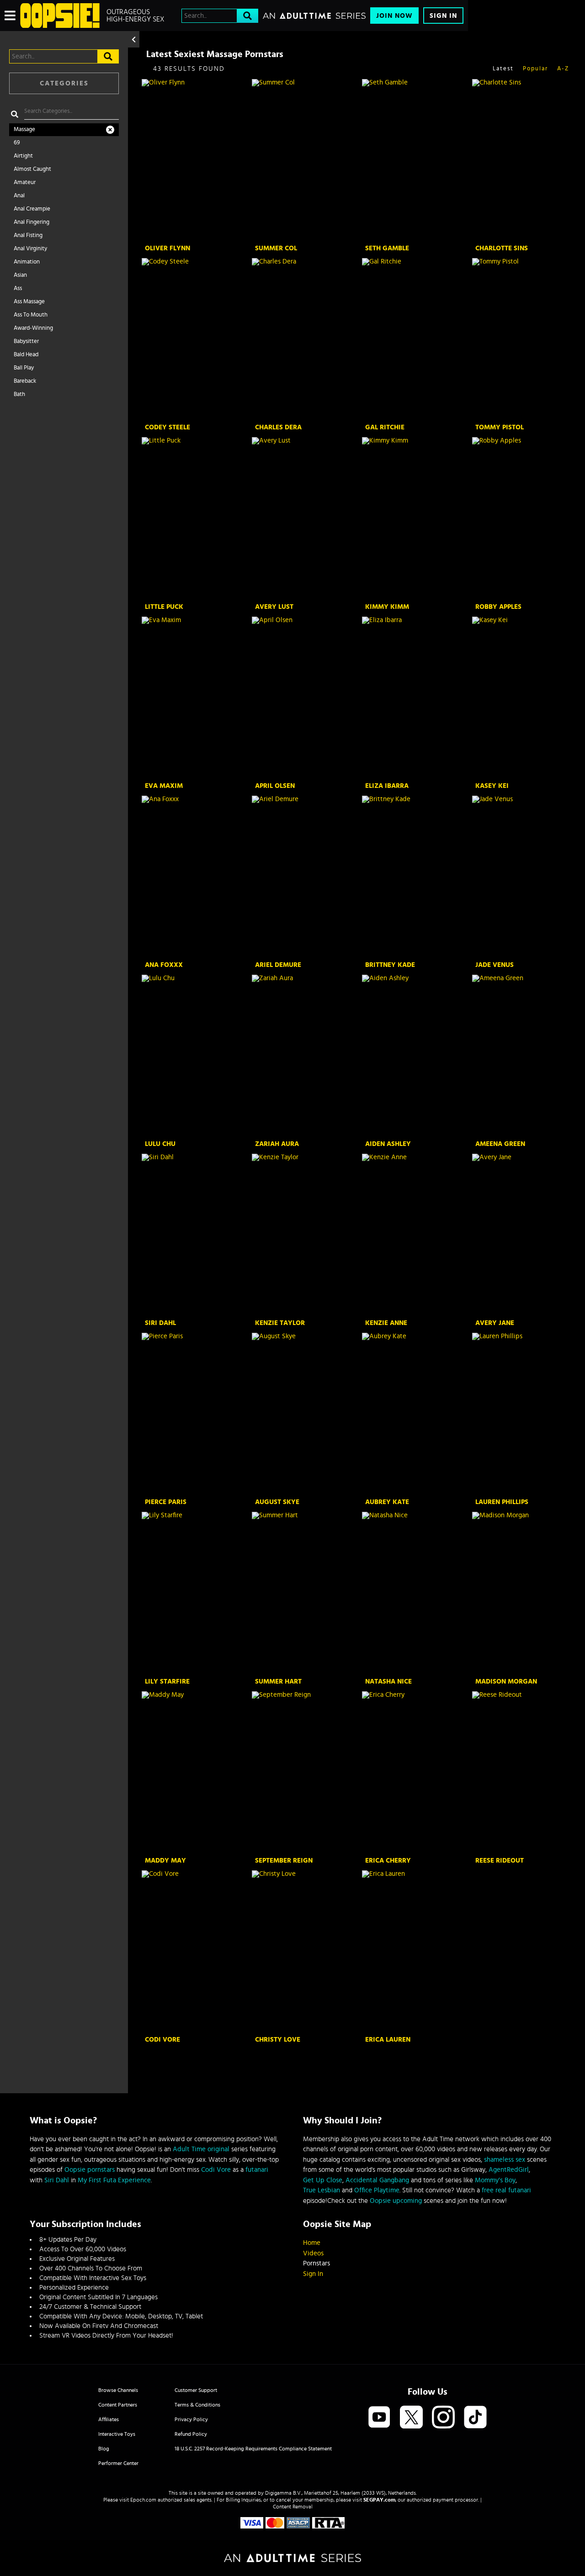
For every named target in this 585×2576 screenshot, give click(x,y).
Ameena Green (500, 1144)
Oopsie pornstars (90, 2170)
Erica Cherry (388, 1861)
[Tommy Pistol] (526, 339)
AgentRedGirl (509, 2170)
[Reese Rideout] (526, 1773)
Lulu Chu (160, 1144)
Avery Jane (495, 1323)
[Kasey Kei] (526, 698)
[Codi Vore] (196, 1952)
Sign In (443, 16)
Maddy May (165, 1861)
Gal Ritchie (385, 427)
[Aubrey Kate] (416, 1414)
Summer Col (276, 248)
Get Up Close (323, 2180)
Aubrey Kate (387, 1502)
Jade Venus (495, 965)
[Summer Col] (306, 160)
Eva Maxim (164, 786)
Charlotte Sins (502, 248)
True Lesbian (322, 2190)
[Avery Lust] (306, 518)
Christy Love (278, 2040)
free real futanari (506, 2190)
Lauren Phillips (502, 1502)
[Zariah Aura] (306, 1056)
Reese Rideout (500, 1861)
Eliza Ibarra (387, 786)
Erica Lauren (388, 2040)
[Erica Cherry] (416, 1773)
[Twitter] (411, 2418)
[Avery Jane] (526, 1235)
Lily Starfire (167, 1681)
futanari (257, 2170)
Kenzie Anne (386, 1323)
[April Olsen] (306, 698)
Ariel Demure (278, 965)
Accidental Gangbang (377, 2180)
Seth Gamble (387, 248)
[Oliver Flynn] (196, 160)
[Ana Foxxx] (196, 877)
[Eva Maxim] (196, 698)
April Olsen (275, 786)
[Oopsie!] (60, 16)
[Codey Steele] (196, 339)
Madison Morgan (506, 1681)
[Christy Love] (306, 1952)
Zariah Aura (277, 1144)
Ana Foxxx (164, 965)
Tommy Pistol (500, 427)
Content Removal (293, 2507)
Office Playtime (377, 2190)
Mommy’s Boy (495, 2180)
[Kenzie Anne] (416, 1235)
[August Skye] (306, 1414)
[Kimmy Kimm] (416, 518)
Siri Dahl (160, 1323)
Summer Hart (278, 1681)
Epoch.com (143, 2500)
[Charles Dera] (306, 339)
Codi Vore (162, 2040)
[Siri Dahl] (196, 1235)
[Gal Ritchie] (416, 339)
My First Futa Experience (114, 2180)
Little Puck (164, 607)
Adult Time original (201, 2149)
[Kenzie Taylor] (306, 1235)
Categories (64, 83)
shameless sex (505, 2160)
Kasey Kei (492, 786)
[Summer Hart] (306, 1593)
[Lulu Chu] (196, 1056)
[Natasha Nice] (416, 1593)
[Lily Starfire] (196, 1593)
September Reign (284, 1861)
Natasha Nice (388, 1681)
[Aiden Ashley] (416, 1056)
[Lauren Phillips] (526, 1414)
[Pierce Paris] (196, 1414)
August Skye (277, 1502)
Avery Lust (274, 607)
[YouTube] (379, 2418)
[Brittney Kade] (416, 877)
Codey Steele (168, 427)
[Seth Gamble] (416, 160)
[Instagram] (443, 2418)
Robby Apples (498, 607)
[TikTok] (475, 2418)
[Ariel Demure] (306, 877)
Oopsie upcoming (396, 2201)
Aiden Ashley (388, 1144)
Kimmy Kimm (387, 607)
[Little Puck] (196, 518)
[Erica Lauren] (416, 1952)
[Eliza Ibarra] (416, 698)
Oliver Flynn (168, 248)
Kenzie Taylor (280, 1323)
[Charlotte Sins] (526, 160)
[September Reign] (306, 1773)
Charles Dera (278, 427)
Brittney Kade (390, 965)
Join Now (394, 16)
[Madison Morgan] (526, 1593)
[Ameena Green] (526, 1056)
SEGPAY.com (379, 2500)
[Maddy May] (196, 1773)
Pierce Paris (166, 1502)
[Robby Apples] (526, 518)
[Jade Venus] (526, 877)
